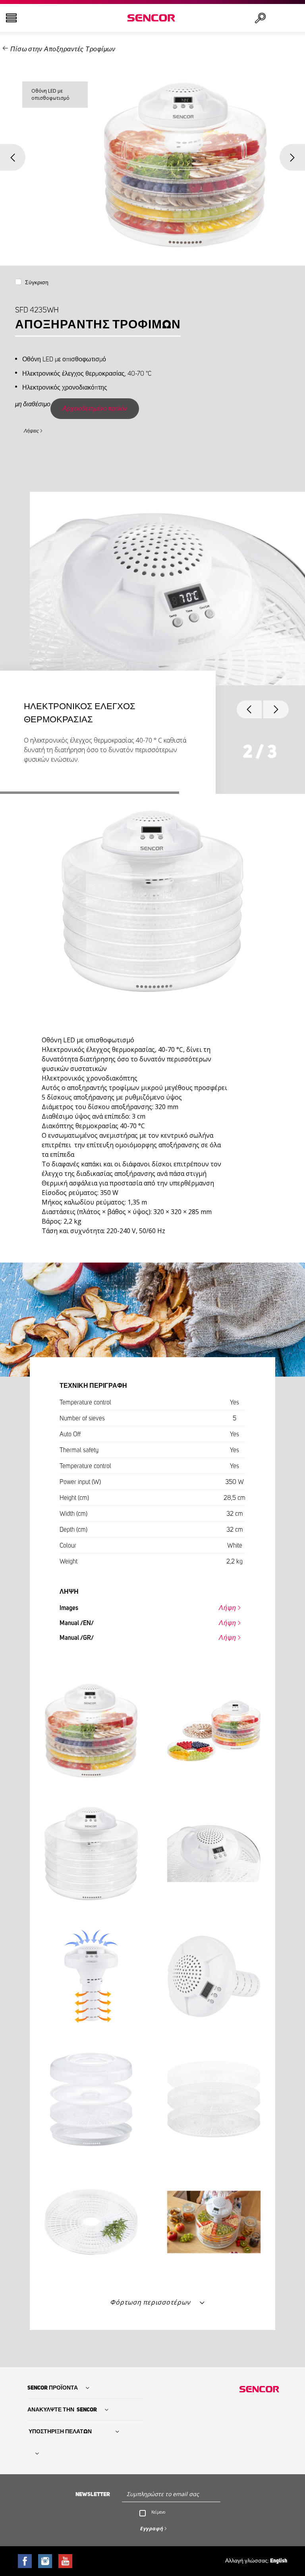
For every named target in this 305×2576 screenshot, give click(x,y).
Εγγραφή (152, 2528)
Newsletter (93, 2495)
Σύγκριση (37, 283)
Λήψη (228, 1608)
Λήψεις (31, 431)
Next (292, 157)
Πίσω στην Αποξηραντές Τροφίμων (63, 49)
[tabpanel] (152, 636)
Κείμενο (158, 2512)
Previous (13, 157)
